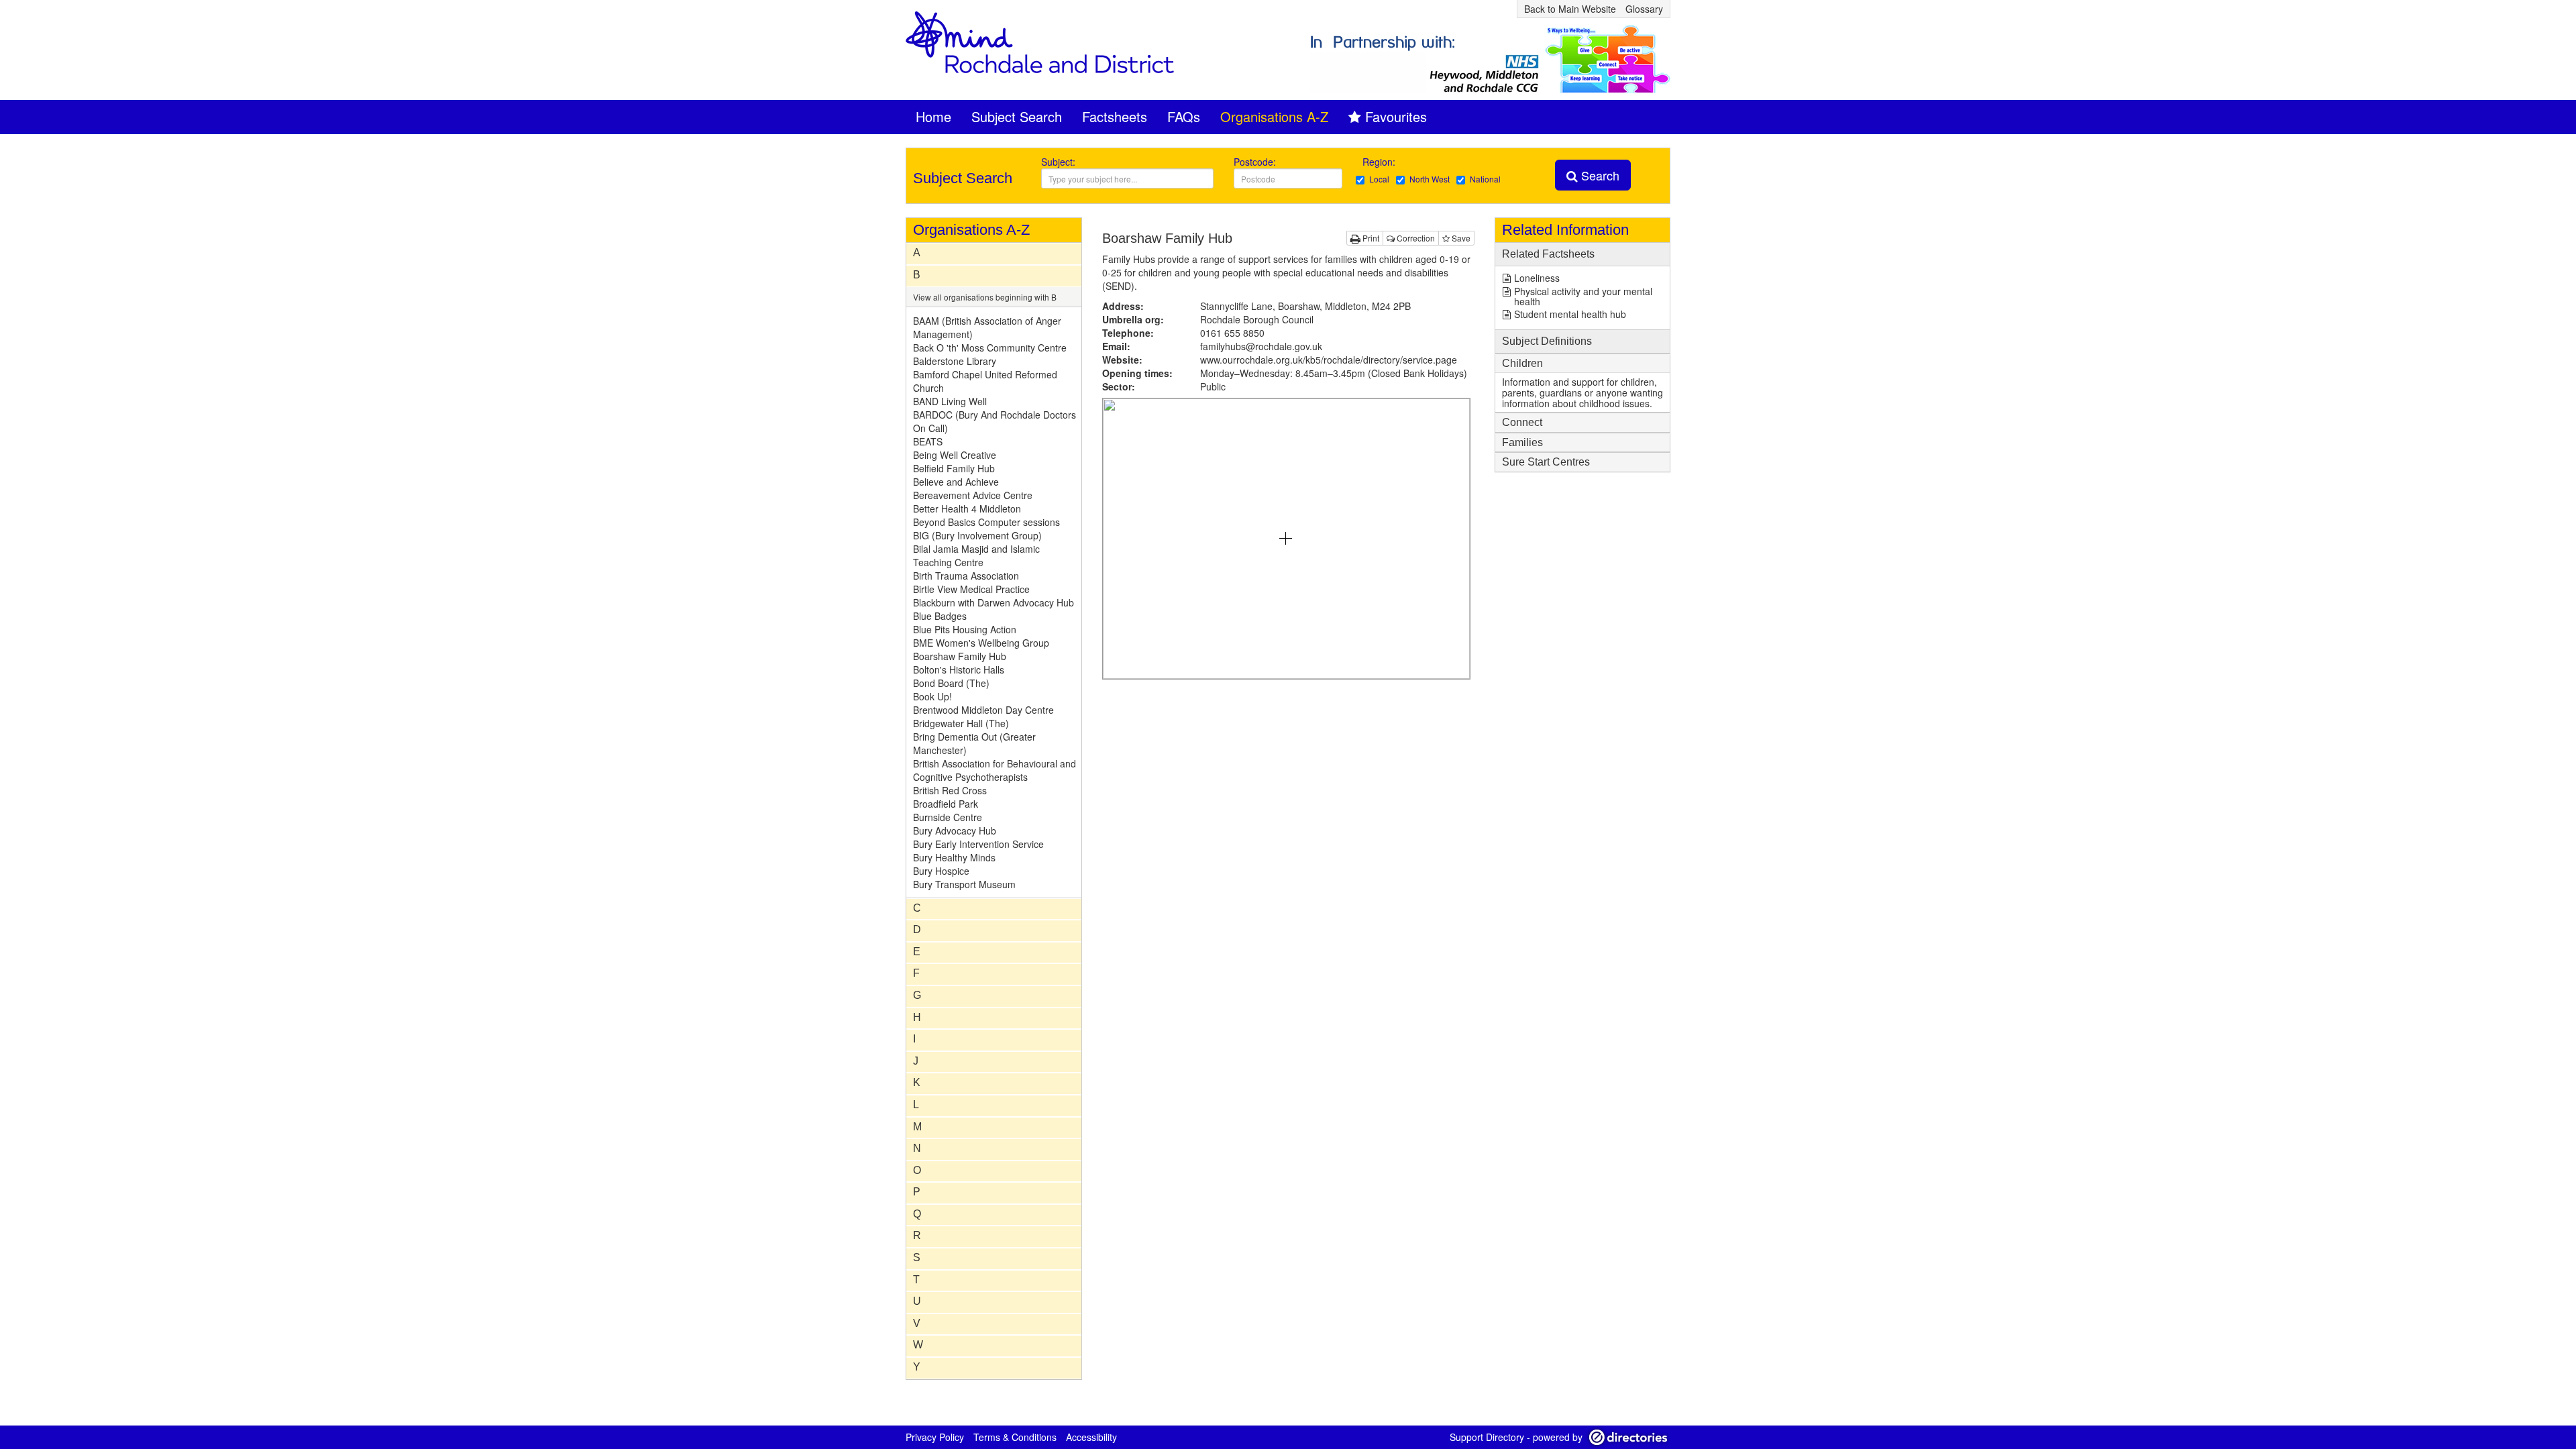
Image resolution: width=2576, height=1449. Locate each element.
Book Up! (932, 696)
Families (1522, 442)
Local (1379, 179)
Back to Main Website (1570, 9)
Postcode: (1255, 162)
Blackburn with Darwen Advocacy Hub (994, 602)
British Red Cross (950, 790)
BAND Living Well (950, 401)
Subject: (1058, 162)
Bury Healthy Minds (954, 857)
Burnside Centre (948, 817)
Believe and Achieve (956, 482)
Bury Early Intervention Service (978, 844)
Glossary (1644, 9)
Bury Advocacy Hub (955, 830)
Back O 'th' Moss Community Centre (990, 347)
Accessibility (1091, 1437)
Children (1522, 363)
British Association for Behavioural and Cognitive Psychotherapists (995, 770)
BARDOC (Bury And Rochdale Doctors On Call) (995, 421)
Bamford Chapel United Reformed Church (985, 381)
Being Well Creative (955, 455)
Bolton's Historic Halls (959, 669)
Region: (1380, 162)
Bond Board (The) (951, 683)
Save (1460, 238)
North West (1430, 179)
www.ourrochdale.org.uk (1329, 360)
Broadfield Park (946, 804)
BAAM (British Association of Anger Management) (987, 327)
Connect (1522, 422)
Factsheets (1115, 116)
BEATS (928, 441)
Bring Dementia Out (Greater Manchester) (974, 743)
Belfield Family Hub (954, 468)
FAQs (1184, 116)
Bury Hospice (941, 871)
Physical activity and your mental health (1583, 296)
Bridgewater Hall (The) (961, 723)
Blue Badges (940, 616)
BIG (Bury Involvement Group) (977, 535)
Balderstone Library (955, 361)
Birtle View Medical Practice (971, 589)
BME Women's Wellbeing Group (981, 643)
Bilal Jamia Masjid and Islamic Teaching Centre (976, 555)
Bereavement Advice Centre (973, 495)
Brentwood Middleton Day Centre (983, 710)
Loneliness (1537, 278)
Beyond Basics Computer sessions (986, 522)
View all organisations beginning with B (985, 297)
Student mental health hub (1570, 314)
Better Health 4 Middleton (967, 508)
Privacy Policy (935, 1437)
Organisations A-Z (1274, 116)
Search (1599, 175)
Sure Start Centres (1546, 462)
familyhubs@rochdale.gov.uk (1261, 346)
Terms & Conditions (1015, 1437)
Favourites (1396, 116)
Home (933, 116)
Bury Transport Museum (964, 884)
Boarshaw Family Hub (960, 656)
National (1485, 179)
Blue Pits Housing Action (965, 629)
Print (1370, 238)
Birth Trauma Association (966, 576)
